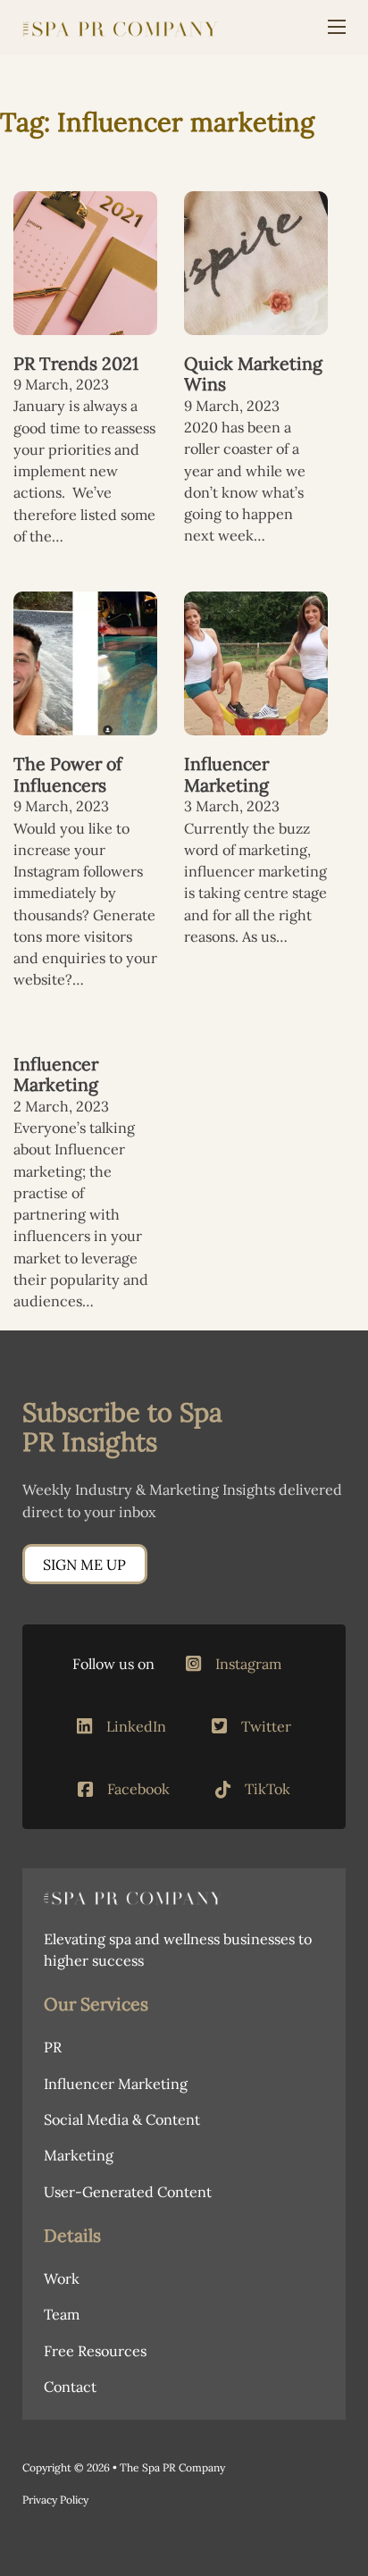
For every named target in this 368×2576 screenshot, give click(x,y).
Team (62, 2314)
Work (62, 2278)
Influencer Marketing (226, 774)
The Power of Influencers (68, 774)
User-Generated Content (128, 2192)
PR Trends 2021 (76, 363)
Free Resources (95, 2351)
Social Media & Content (122, 2119)
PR (53, 2047)
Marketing (79, 2155)
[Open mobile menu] (337, 27)
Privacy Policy (55, 2500)
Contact (70, 2387)
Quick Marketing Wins (253, 374)
